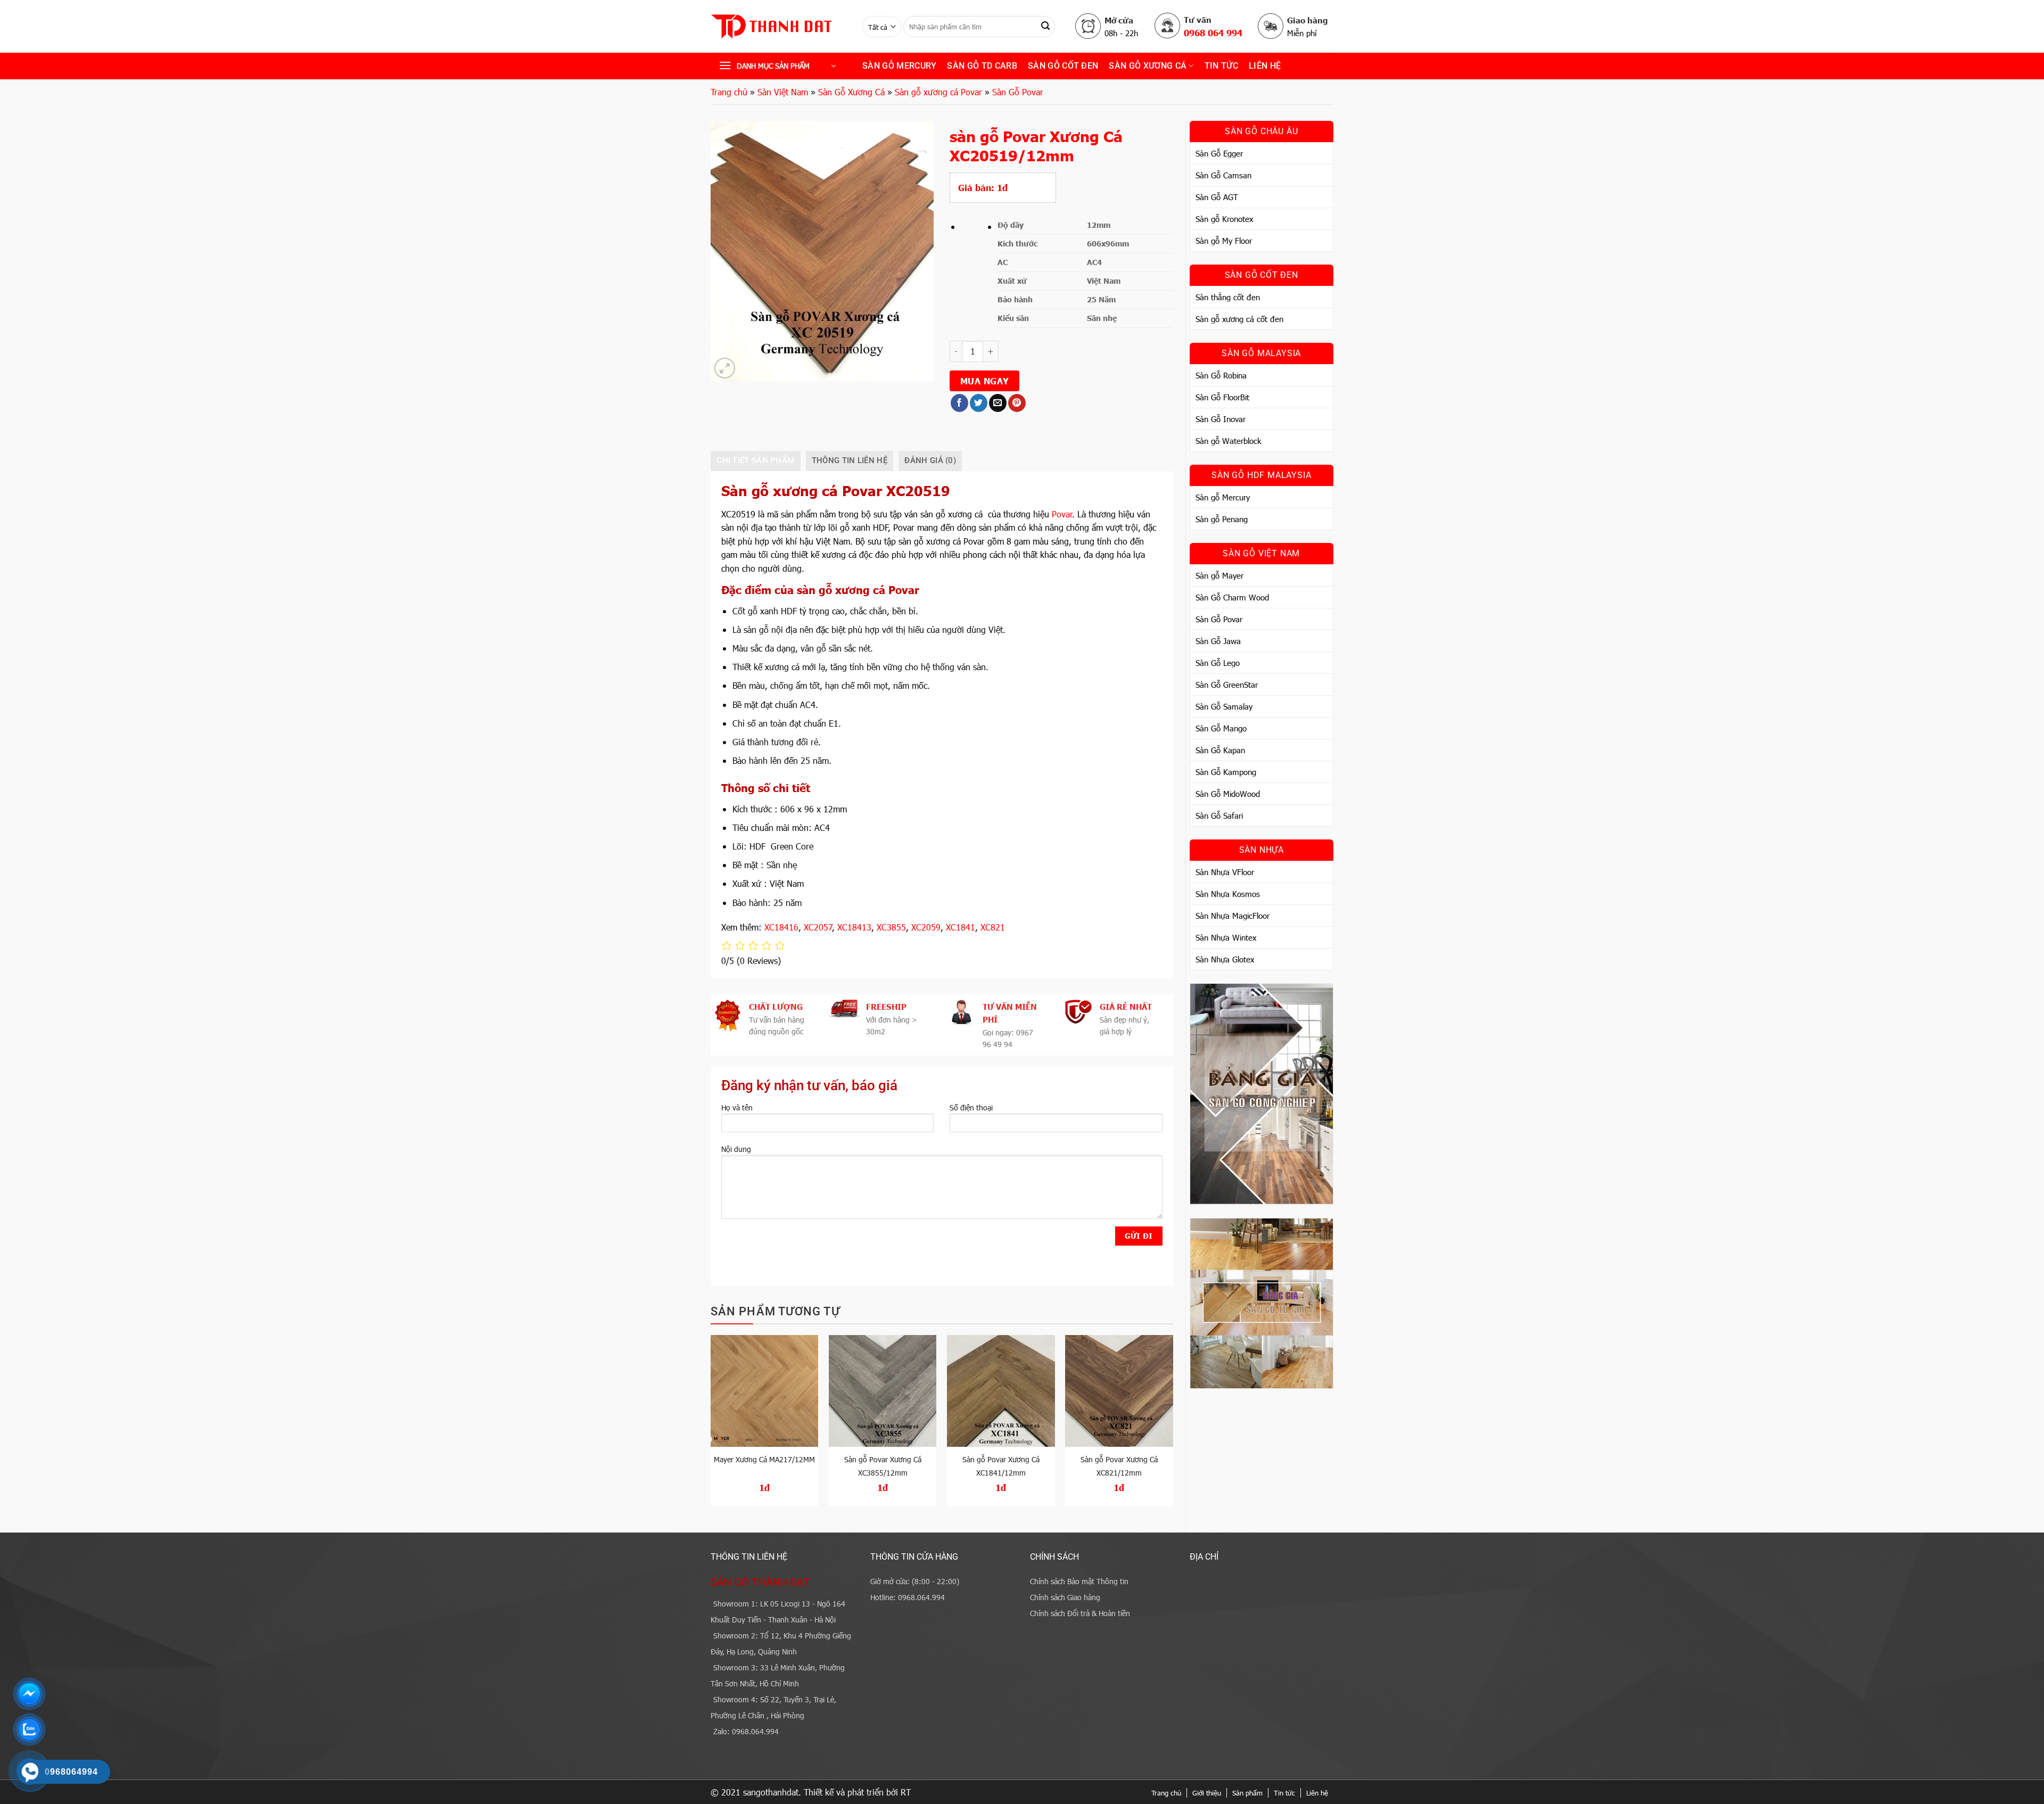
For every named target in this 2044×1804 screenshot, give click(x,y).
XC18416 (781, 927)
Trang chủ (729, 92)
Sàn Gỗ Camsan (1223, 175)
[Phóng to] (725, 368)
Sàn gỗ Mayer (1219, 575)
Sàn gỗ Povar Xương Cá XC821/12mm (1119, 1466)
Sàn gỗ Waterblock (1228, 441)
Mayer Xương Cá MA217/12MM (764, 1459)
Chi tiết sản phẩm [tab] (755, 460)
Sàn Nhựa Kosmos (1228, 894)
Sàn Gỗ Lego (1218, 663)
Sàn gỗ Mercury (899, 66)
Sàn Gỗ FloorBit (1222, 397)
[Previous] (711, 1425)
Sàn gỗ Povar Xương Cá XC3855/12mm (883, 1466)
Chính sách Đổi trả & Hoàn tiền (1080, 1613)
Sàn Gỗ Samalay (1224, 706)
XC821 (993, 927)
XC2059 (926, 927)
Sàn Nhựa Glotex (1225, 959)
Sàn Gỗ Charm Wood (1232, 597)
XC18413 (854, 927)
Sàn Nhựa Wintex (1226, 937)
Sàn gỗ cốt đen (1063, 66)
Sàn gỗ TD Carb (982, 66)
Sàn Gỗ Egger (1219, 153)
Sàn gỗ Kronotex (1224, 219)
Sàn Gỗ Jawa (1218, 641)
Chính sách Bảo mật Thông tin (1079, 1581)
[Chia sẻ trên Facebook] (959, 403)
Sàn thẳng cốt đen (1228, 297)
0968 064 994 (1213, 32)
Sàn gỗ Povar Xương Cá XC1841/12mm (1001, 1466)
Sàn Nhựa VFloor (1225, 872)
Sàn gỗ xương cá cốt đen (1239, 319)
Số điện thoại (971, 1107)
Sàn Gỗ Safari (1219, 815)
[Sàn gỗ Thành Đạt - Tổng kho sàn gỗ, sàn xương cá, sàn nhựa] (778, 27)
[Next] (1173, 1425)
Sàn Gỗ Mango (1221, 728)
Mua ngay (985, 381)
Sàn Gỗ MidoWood (1228, 794)
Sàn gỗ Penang (1222, 519)
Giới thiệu (1207, 1793)
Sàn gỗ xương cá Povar (938, 92)
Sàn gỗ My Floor (1224, 241)
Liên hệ (1265, 66)
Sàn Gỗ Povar (1018, 92)
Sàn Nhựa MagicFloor (1233, 916)
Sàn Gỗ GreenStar (1227, 685)
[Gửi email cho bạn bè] (998, 403)
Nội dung (736, 1149)
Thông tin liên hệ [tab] (850, 460)
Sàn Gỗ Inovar (1221, 419)
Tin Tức (1221, 66)
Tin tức (1284, 1793)
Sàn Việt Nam (783, 92)
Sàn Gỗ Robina (1221, 375)
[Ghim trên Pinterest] (1017, 403)
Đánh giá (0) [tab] (930, 460)
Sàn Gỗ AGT (1217, 197)
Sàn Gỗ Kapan (1220, 750)
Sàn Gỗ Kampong (1226, 772)
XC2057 (818, 927)
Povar (1062, 514)
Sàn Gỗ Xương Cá (1148, 66)
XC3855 (891, 927)
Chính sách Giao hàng (1065, 1597)
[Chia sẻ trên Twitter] (979, 403)
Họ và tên (737, 1107)
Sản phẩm (1247, 1793)
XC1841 (961, 927)
